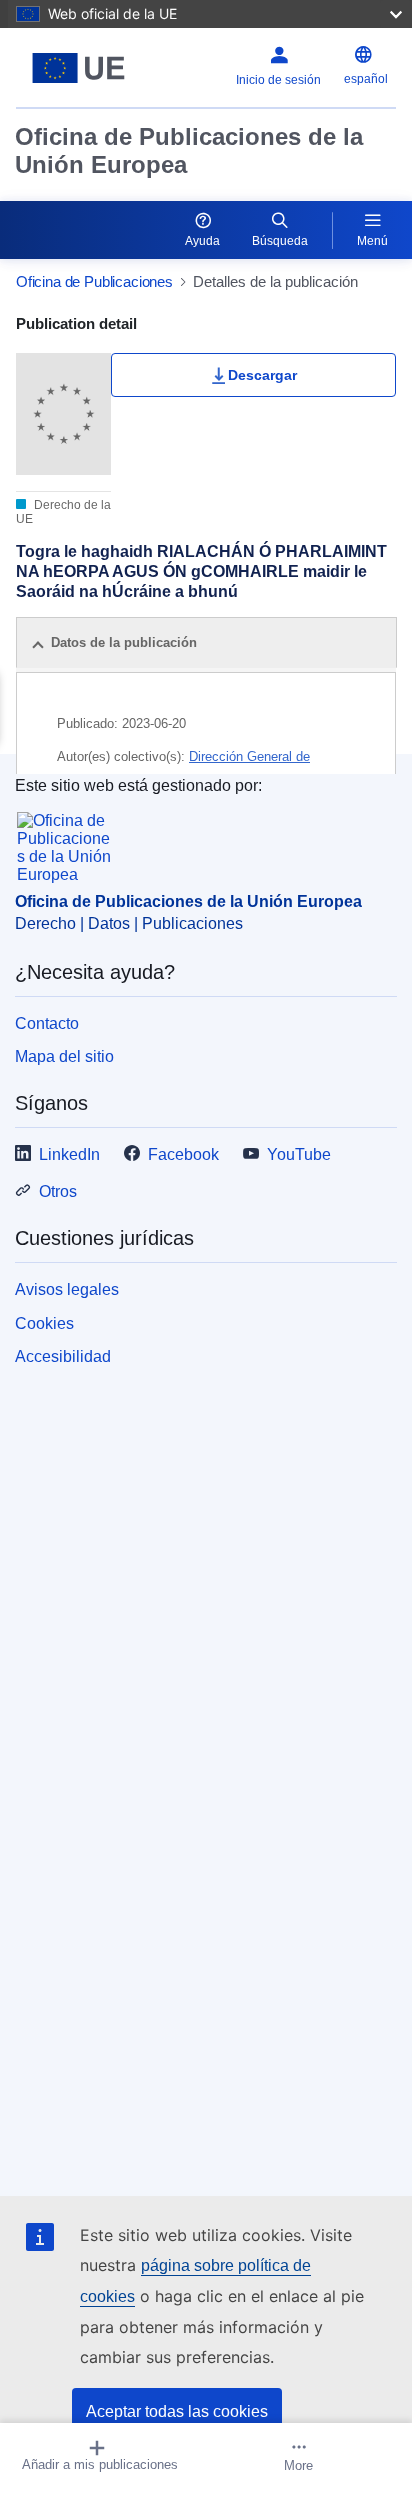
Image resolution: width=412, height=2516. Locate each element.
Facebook (183, 1154)
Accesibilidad (63, 1356)
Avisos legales (67, 1289)
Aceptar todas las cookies (177, 2411)
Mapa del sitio (64, 1056)
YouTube (299, 1154)
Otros (58, 1191)
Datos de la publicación (124, 642)
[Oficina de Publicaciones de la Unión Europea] (82, 68)
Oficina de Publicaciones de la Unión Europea (189, 150)
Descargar (262, 375)
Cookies (44, 1323)
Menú (372, 241)
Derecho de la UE (63, 512)
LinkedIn (69, 1154)
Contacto (47, 1023)
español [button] (366, 79)
